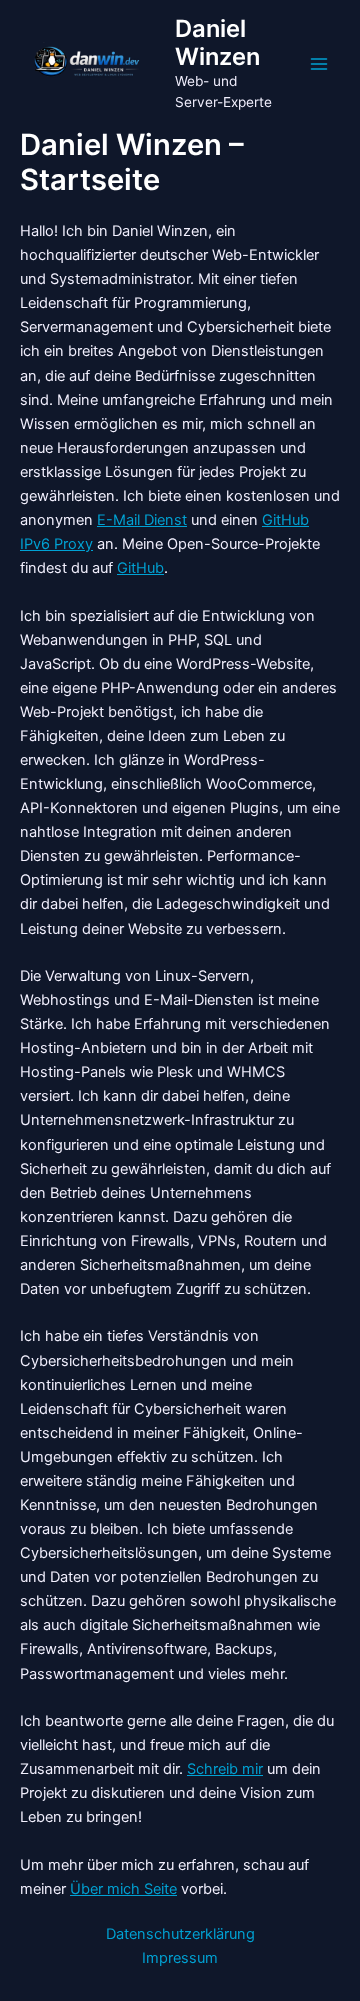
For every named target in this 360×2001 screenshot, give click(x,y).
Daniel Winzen (217, 42)
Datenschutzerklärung (180, 1934)
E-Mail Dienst (142, 520)
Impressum (180, 1958)
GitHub (140, 568)
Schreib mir (225, 1769)
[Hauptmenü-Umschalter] (319, 64)
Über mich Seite (123, 1889)
